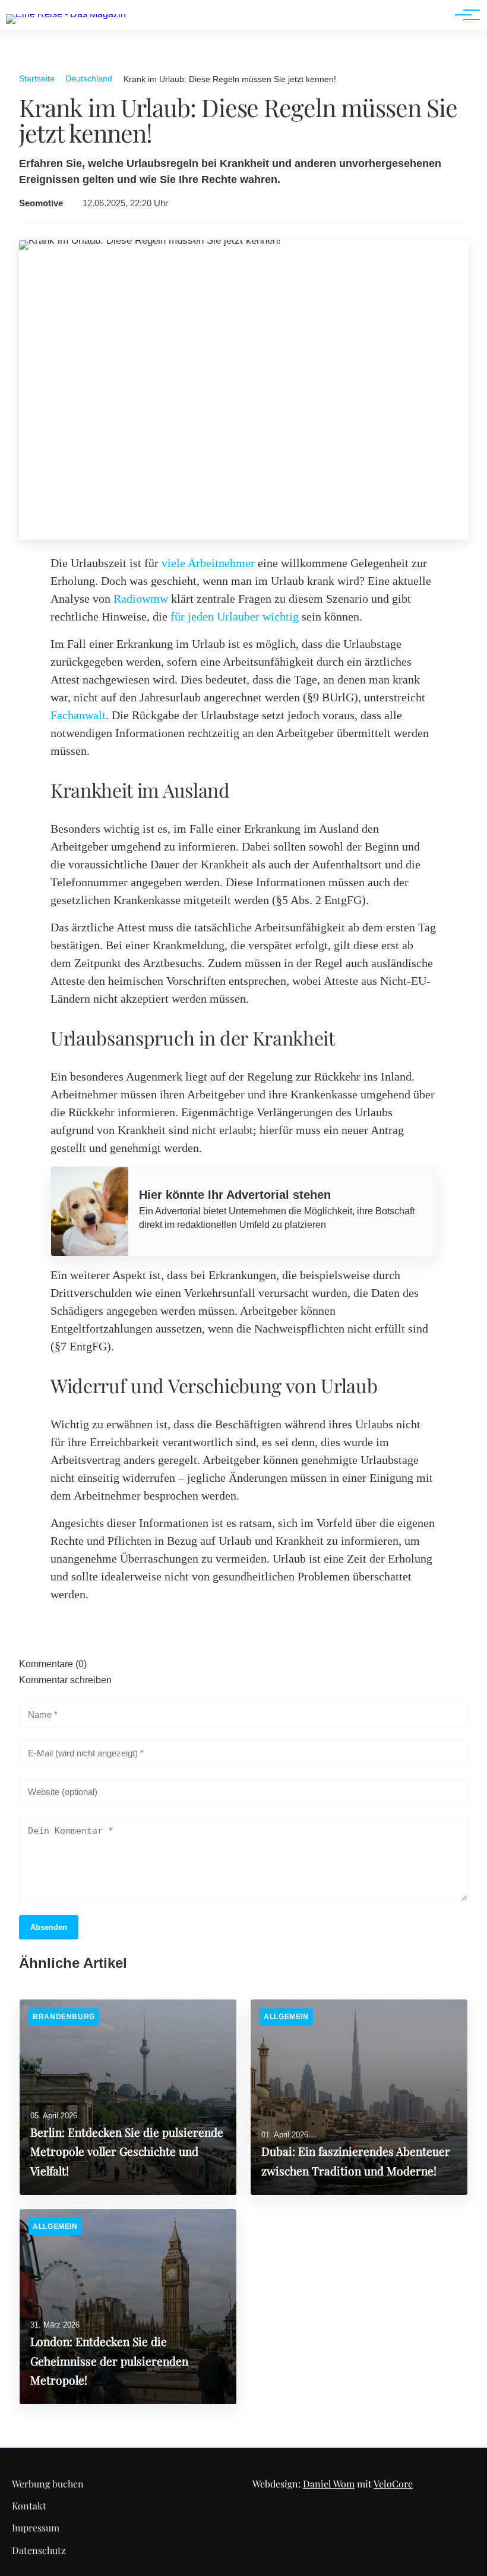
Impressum (36, 2528)
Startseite (37, 78)
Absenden (49, 1927)
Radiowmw (141, 599)
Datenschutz (39, 2550)
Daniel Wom (329, 2484)
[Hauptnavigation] (463, 15)
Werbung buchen (48, 2484)
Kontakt (29, 2506)
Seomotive (41, 203)
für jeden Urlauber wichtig (235, 616)
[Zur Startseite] (66, 14)
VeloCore (393, 2484)
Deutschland (89, 78)
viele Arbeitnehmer (208, 563)
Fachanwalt (78, 715)
